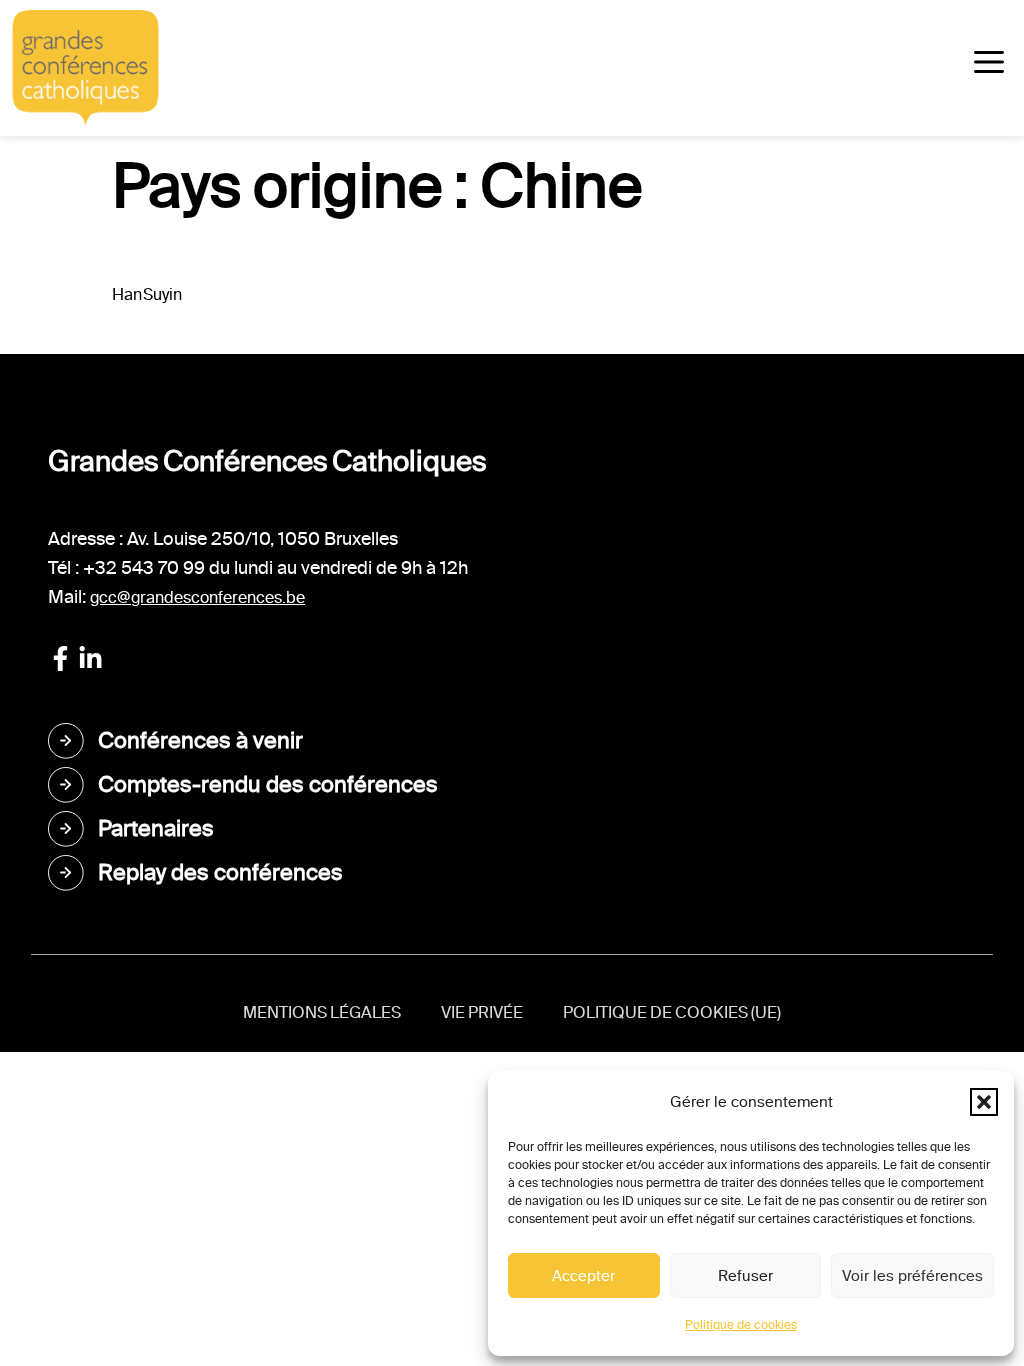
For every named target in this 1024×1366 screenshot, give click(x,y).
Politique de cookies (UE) (672, 1012)
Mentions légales (322, 1012)
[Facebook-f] (60, 658)
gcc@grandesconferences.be (197, 597)
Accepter (583, 1276)
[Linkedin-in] (90, 658)
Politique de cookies (741, 1325)
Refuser (745, 1276)
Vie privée (482, 1012)
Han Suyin (147, 294)
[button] (984, 1102)
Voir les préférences (912, 1276)
